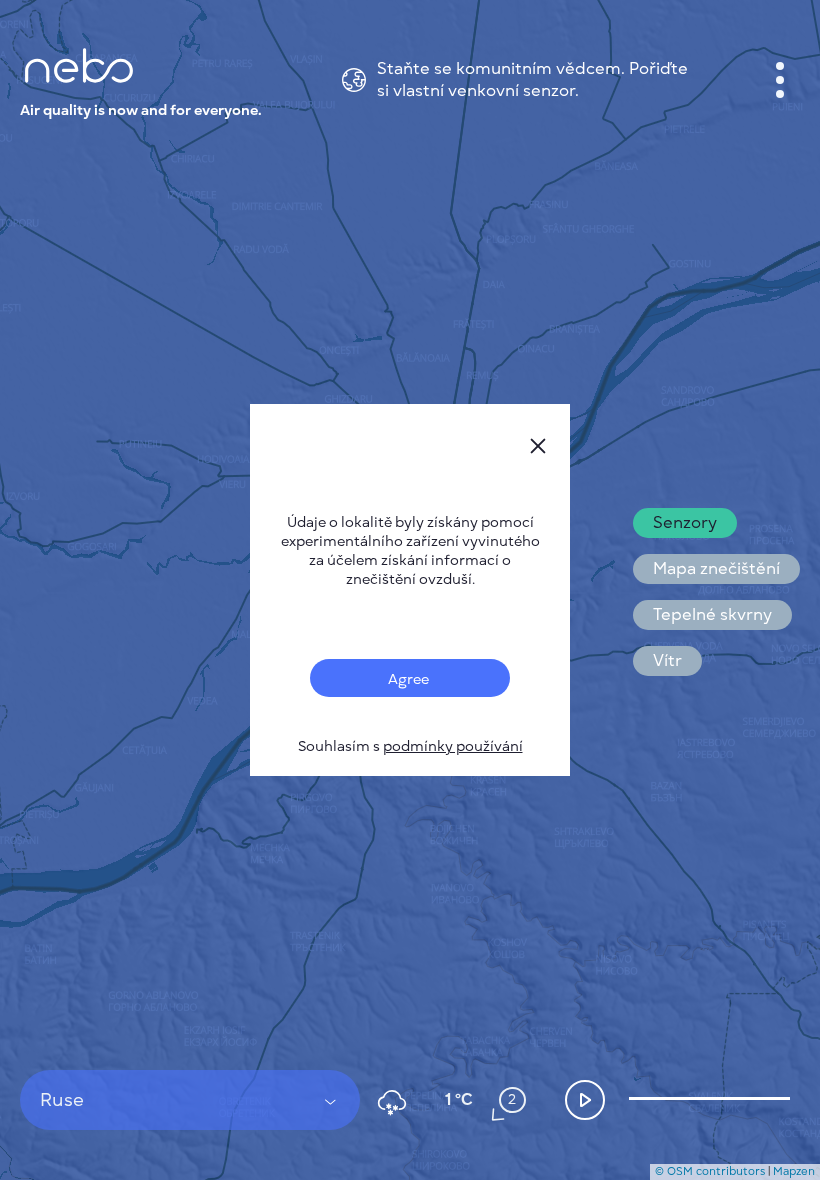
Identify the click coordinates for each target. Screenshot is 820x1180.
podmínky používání (453, 746)
